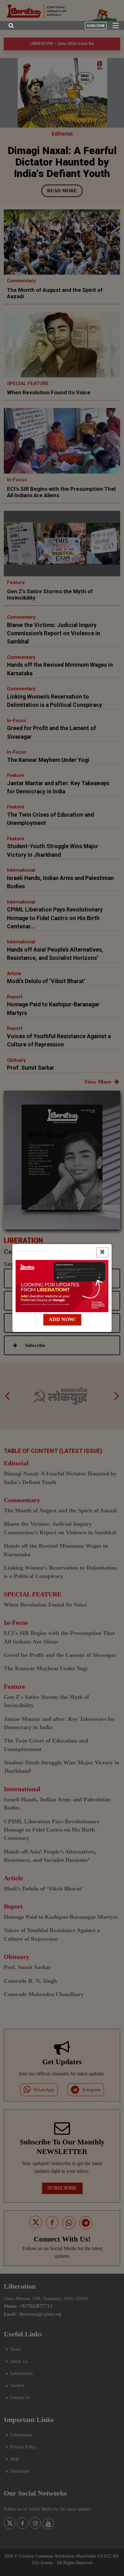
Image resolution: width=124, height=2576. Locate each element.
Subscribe (96, 26)
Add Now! (62, 1319)
